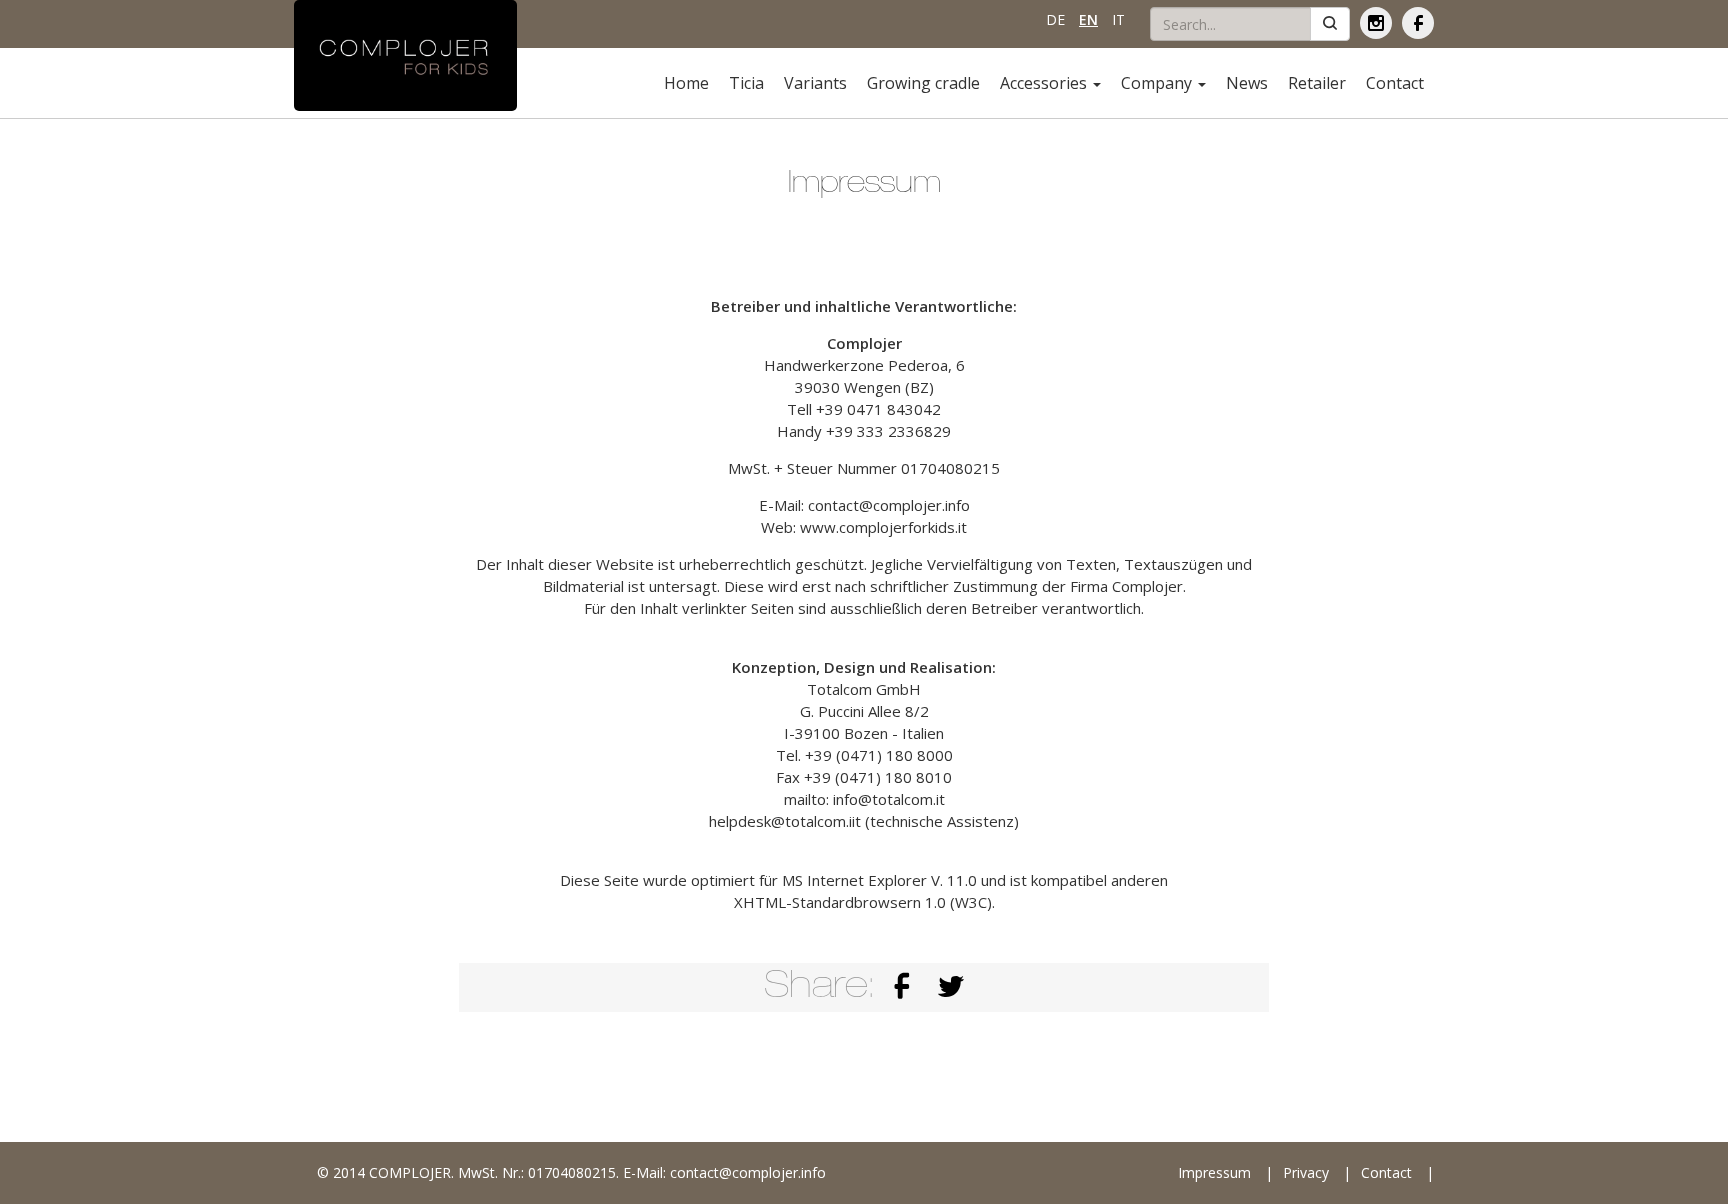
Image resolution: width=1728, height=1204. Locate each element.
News (1247, 83)
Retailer (1317, 83)
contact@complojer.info (748, 1172)
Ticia (746, 83)
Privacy (1306, 1172)
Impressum (1214, 1172)
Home (686, 83)
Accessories (1045, 83)
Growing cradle (923, 83)
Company (1158, 83)
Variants (815, 83)
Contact (1395, 83)
